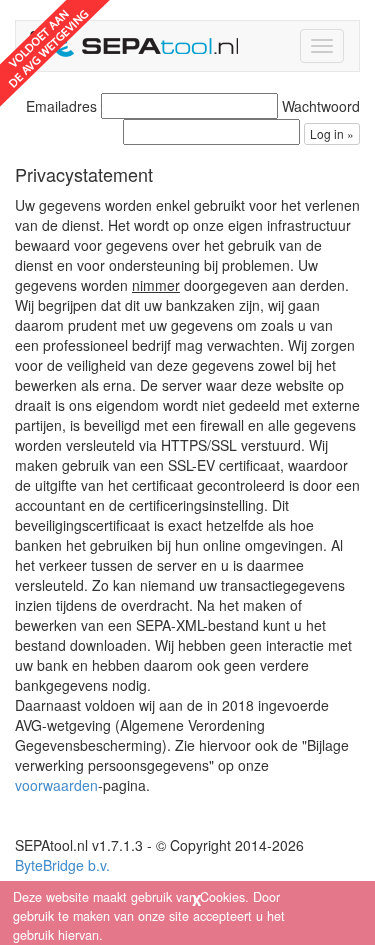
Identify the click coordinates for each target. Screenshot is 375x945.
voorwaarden (56, 785)
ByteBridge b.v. (62, 865)
